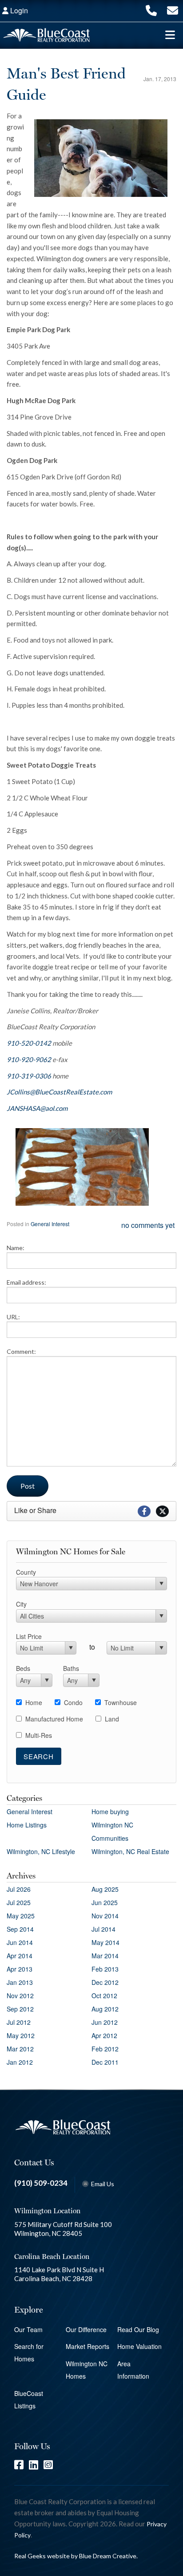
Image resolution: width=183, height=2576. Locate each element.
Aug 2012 (105, 2009)
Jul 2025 (19, 1902)
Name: (16, 1248)
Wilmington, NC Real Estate (130, 1851)
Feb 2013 (105, 1969)
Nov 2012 (20, 1996)
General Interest (50, 1224)
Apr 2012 (104, 2035)
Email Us (103, 2184)
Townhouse (121, 1702)
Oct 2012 (104, 1996)
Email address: (26, 1282)
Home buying (110, 1811)
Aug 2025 (105, 1889)
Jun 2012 (105, 2022)
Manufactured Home (54, 1719)
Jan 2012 (20, 2062)
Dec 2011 (105, 2062)
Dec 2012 (105, 1982)
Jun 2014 (20, 1942)
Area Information (133, 2370)
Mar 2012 (20, 2049)
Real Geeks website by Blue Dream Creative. (76, 2556)
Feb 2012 (105, 2049)
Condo (73, 1702)
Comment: (21, 1351)
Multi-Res (39, 1735)
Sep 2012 (20, 2009)
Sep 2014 (20, 1929)
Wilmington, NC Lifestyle (41, 1851)
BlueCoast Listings (29, 2400)
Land (112, 1719)
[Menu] (170, 35)
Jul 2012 (19, 2022)
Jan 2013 (20, 1982)
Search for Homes (29, 2353)
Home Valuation (139, 2346)
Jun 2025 (105, 1902)
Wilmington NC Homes (87, 2370)
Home (34, 1702)
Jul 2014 (103, 1929)
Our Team (28, 2329)
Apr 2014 (20, 1956)
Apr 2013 (20, 1969)
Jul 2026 (19, 1889)
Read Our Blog (138, 2329)
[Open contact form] (173, 10)
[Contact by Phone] (151, 10)
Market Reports (88, 2346)
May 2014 (105, 1942)
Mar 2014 (105, 1956)
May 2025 (21, 1916)
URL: (13, 1317)
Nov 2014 (105, 1916)
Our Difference (86, 2329)
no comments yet (148, 1225)
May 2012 (21, 2035)
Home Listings (27, 1825)
